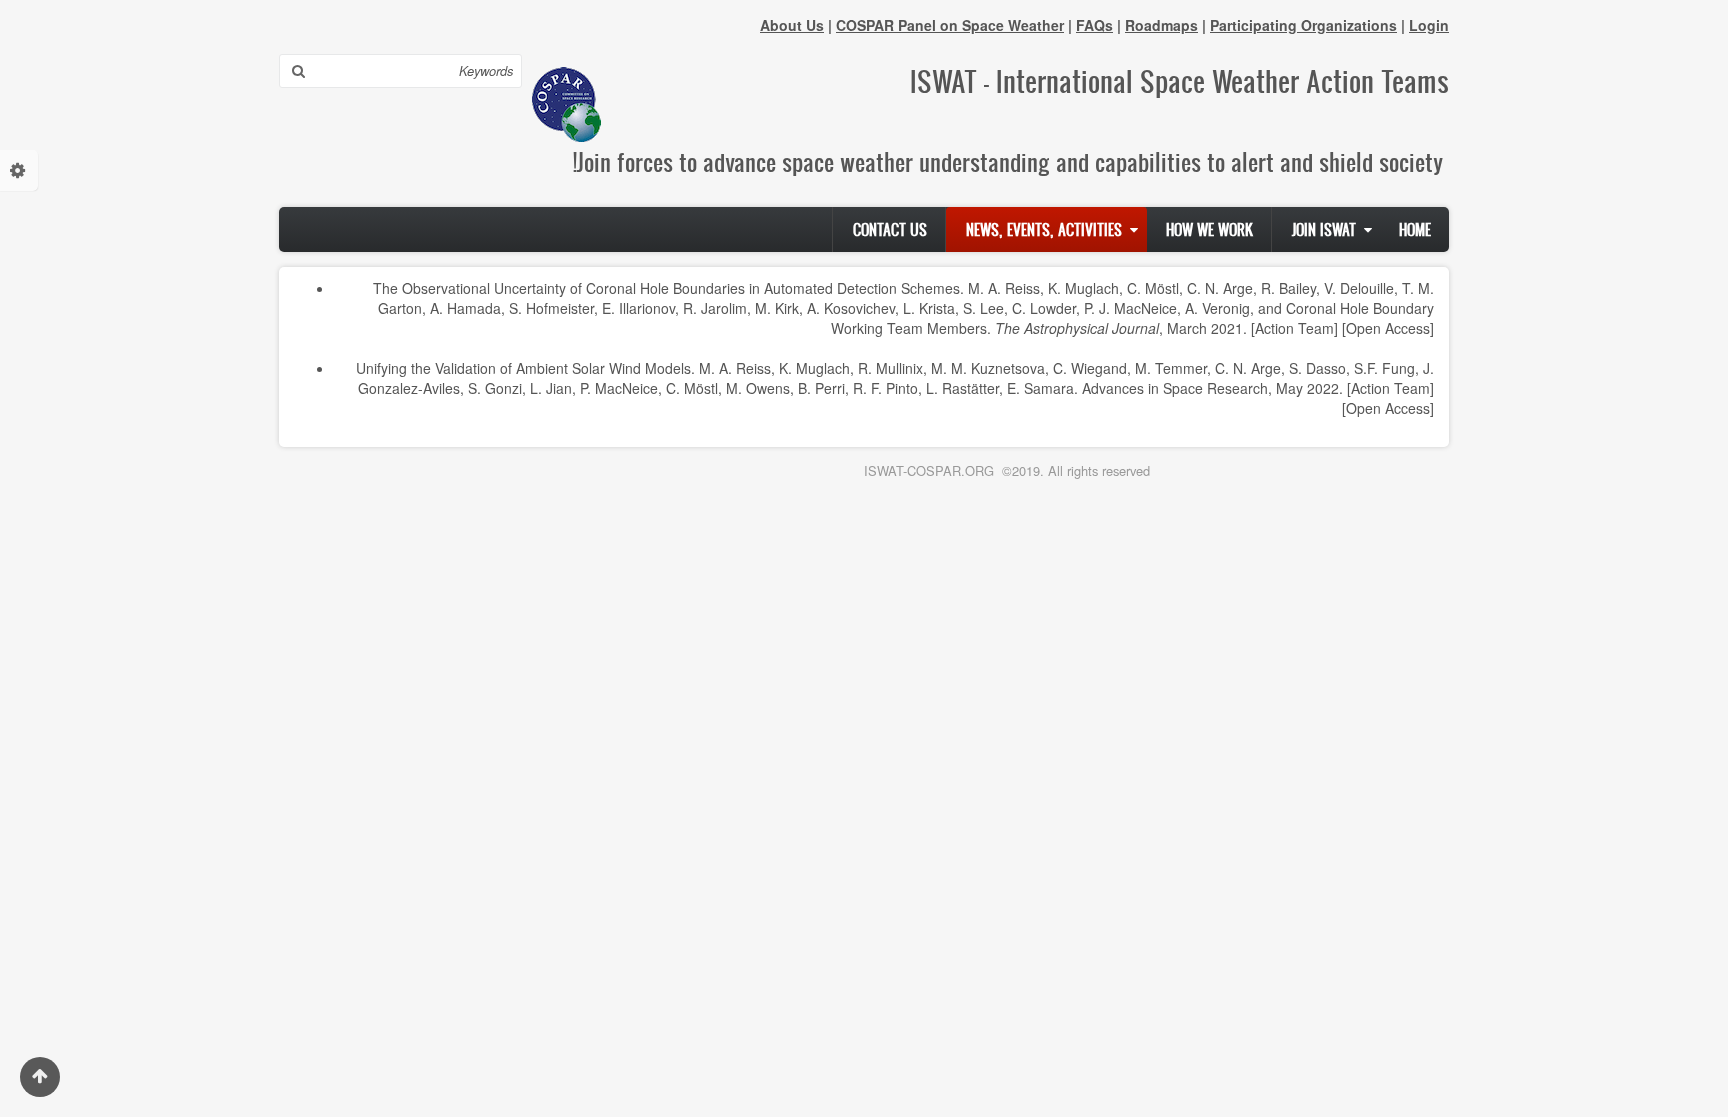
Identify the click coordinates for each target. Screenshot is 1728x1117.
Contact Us (890, 229)
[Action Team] (1294, 328)
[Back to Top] (40, 1077)
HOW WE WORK (1209, 229)
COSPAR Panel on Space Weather (950, 25)
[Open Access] (1388, 328)
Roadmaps (1161, 25)
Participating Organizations (1303, 25)
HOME (1415, 229)
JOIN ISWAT (1324, 229)
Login (1429, 25)
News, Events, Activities (1044, 229)
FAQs (1094, 25)
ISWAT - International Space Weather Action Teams (1179, 81)
